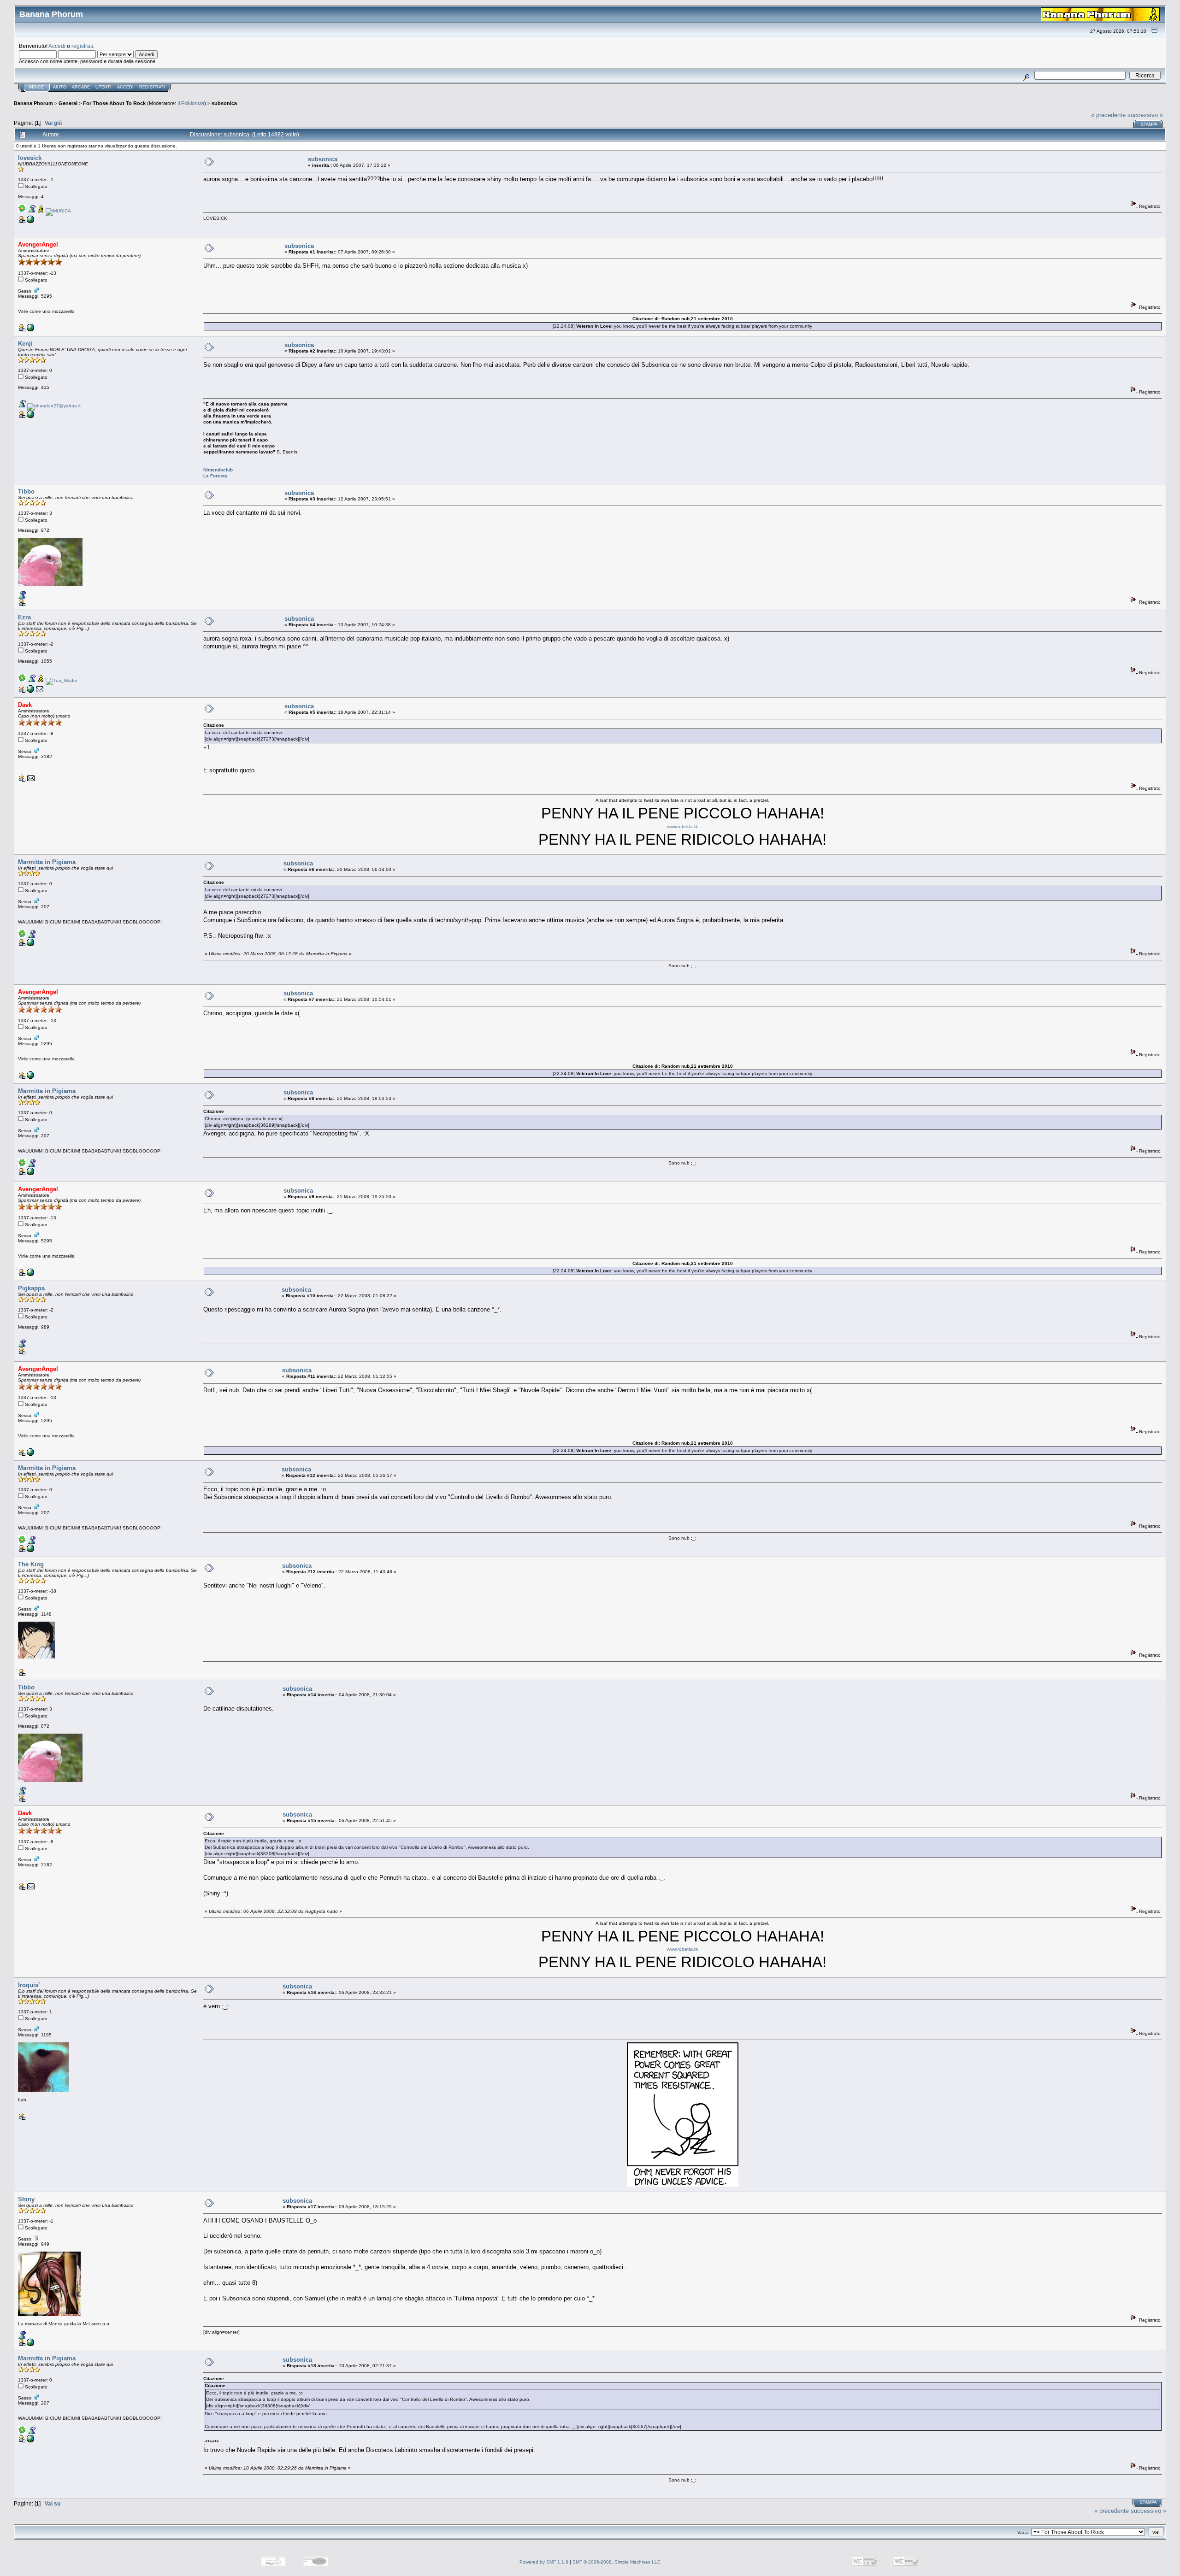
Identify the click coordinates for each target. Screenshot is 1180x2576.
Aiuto (60, 87)
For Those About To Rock (114, 103)
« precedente (1108, 115)
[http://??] (30, 2344)
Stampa (1149, 124)
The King (31, 1564)
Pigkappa (31, 1288)
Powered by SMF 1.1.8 (544, 2562)
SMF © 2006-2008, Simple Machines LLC (617, 2562)
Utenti (103, 87)
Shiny (26, 2199)
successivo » (1145, 115)
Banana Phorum (33, 103)
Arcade (81, 87)
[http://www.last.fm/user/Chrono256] (30, 944)
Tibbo (26, 491)
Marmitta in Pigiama (47, 862)
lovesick (30, 158)
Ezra (24, 617)
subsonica (224, 103)
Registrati (152, 87)
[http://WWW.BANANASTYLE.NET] (30, 221)
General (68, 103)
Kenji (25, 344)
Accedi (57, 46)
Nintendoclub (218, 470)
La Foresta (215, 476)
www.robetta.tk (682, 826)
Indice (36, 87)
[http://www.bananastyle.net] (30, 330)
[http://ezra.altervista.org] (30, 691)
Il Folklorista (191, 103)
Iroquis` (29, 1985)
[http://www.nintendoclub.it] (30, 416)
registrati (82, 46)
